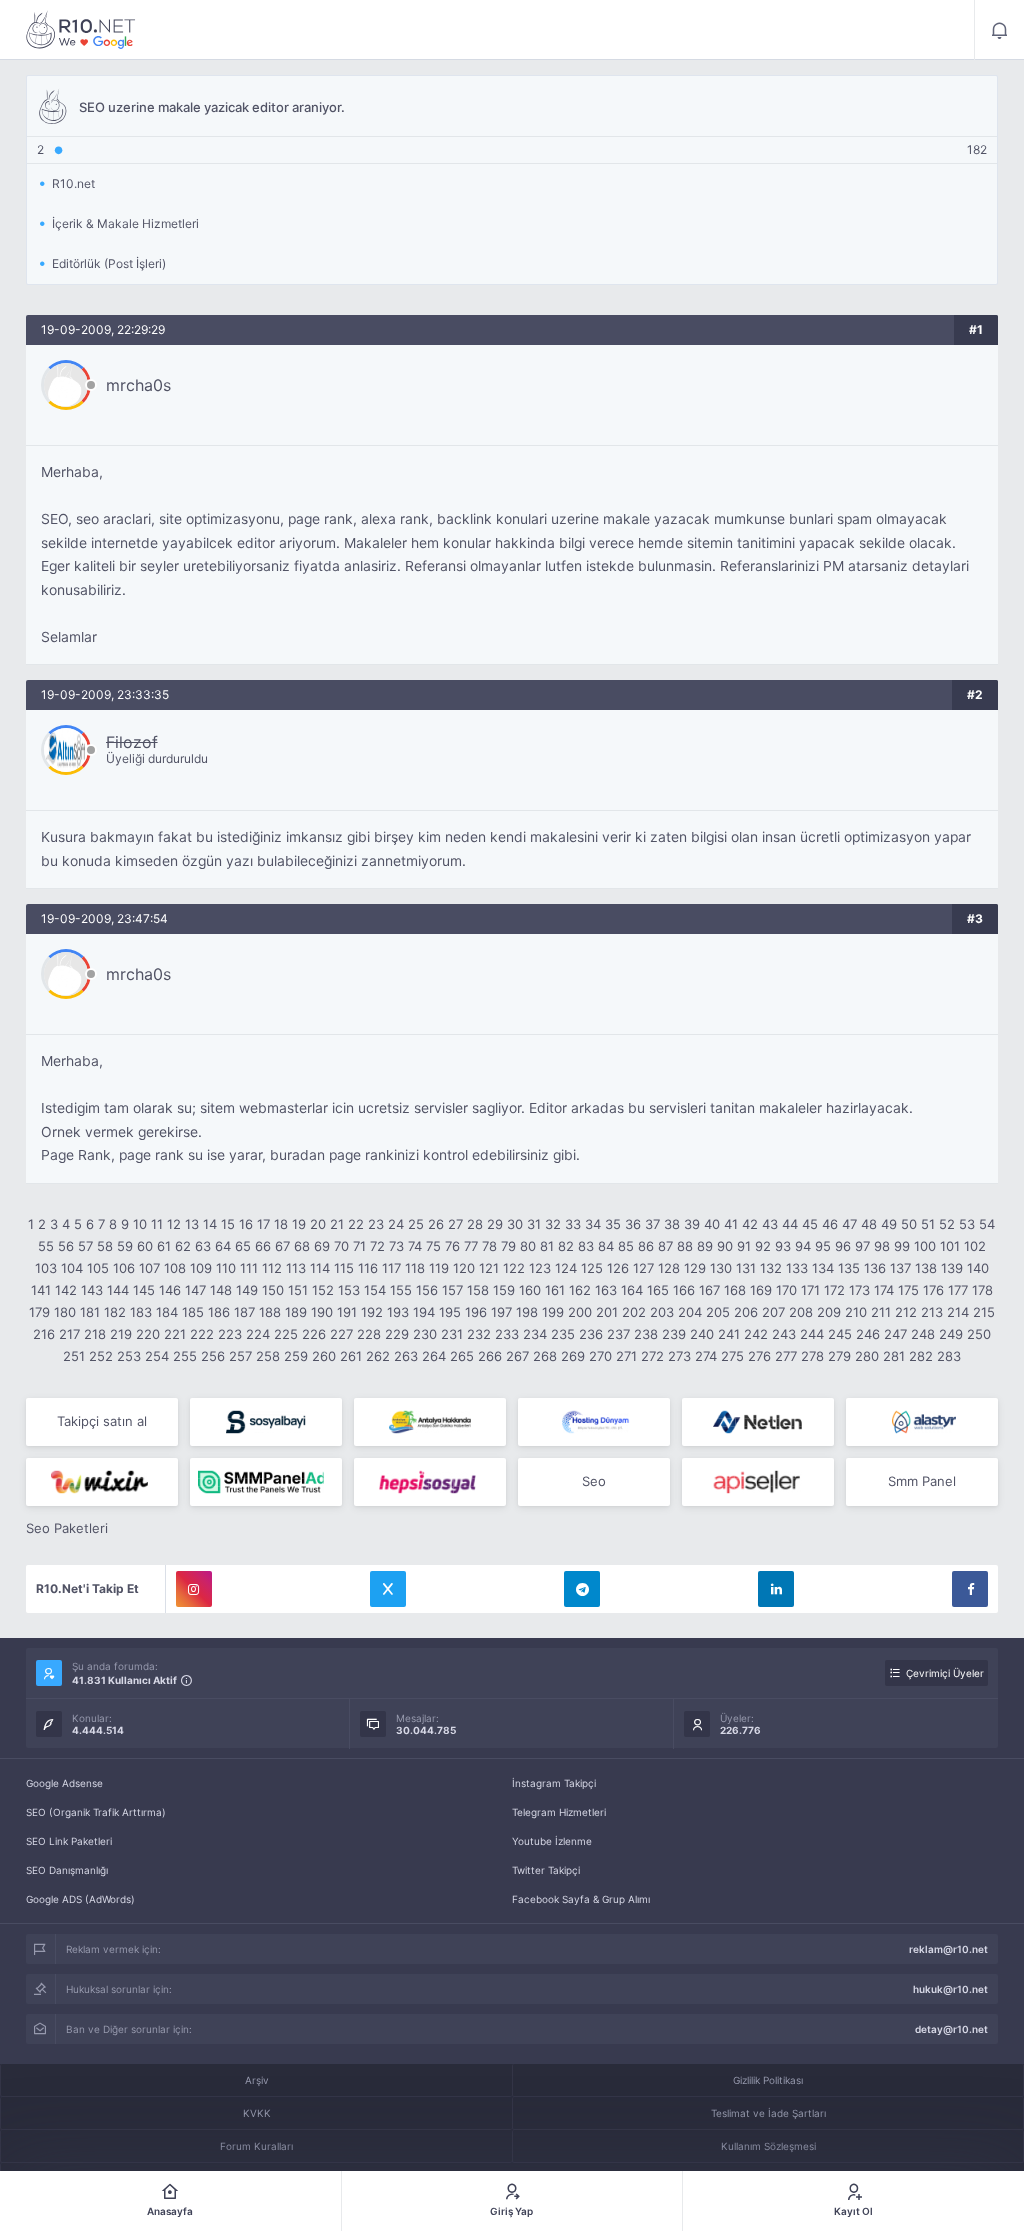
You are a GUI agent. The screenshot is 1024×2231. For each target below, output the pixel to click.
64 (223, 1246)
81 (547, 1246)
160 (530, 1290)
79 (508, 1246)
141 (41, 1290)
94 (803, 1246)
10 (140, 1224)
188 (270, 1312)
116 (368, 1268)
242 (756, 1334)
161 (555, 1290)
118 (415, 1268)
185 (193, 1312)
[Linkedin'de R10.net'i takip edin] (776, 1589)
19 (299, 1224)
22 (356, 1224)
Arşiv (257, 2080)
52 (947, 1224)
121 (489, 1268)
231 (452, 1334)
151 (298, 1290)
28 (475, 1224)
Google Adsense (64, 1783)
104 (72, 1268)
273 (679, 1356)
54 (987, 1224)
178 (982, 1290)
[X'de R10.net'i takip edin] (388, 1589)
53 (967, 1224)
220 (148, 1334)
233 (507, 1334)
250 (979, 1334)
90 (725, 1246)
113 (296, 1268)
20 (318, 1224)
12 (174, 1224)
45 (810, 1224)
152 (323, 1290)
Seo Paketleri (67, 1528)
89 (705, 1246)
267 (517, 1356)
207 (773, 1312)
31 (534, 1224)
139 (952, 1268)
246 (868, 1334)
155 (401, 1290)
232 (479, 1334)
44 (790, 1224)
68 (302, 1246)
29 (495, 1224)
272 (652, 1356)
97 (862, 1246)
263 (406, 1356)
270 (600, 1356)
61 (164, 1246)
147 (195, 1290)
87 (665, 1246)
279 (839, 1356)
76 (452, 1246)
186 (219, 1312)
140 (978, 1268)
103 (46, 1268)
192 (372, 1312)
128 (669, 1268)
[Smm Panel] (266, 1422)
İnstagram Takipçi (554, 1783)
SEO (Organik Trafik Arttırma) (96, 1812)
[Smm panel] (266, 1482)
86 (646, 1246)
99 (902, 1246)
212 (906, 1312)
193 (398, 1312)
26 (436, 1224)
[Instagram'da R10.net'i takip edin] (194, 1589)
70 (341, 1246)
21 (337, 1224)
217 (69, 1334)
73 (396, 1246)
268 (545, 1356)
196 (476, 1312)
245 (840, 1334)
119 (439, 1268)
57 (85, 1246)
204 (690, 1312)
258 (268, 1356)
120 (464, 1268)
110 (226, 1268)
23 (376, 1224)
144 (118, 1290)
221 (175, 1334)
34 (593, 1224)
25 (416, 1224)
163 (606, 1290)
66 (263, 1246)
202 (634, 1312)
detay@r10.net (951, 2029)
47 (849, 1224)
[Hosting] (594, 1422)
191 (347, 1312)
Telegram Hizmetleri (559, 1812)
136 (875, 1268)
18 (281, 1224)
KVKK (257, 2113)
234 (535, 1334)
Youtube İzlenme (552, 1841)
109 (201, 1268)
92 (763, 1246)
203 (662, 1312)
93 (783, 1246)
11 (157, 1224)
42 (750, 1224)
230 (425, 1334)
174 (884, 1290)
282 (921, 1356)
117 (391, 1268)
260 (324, 1356)
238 (646, 1334)
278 (812, 1356)
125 (592, 1268)
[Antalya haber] (430, 1422)
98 (882, 1246)
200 (580, 1312)
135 (849, 1268)
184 (167, 1312)
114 (320, 1268)
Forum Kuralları (256, 2146)
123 (540, 1268)
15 (228, 1224)
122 (514, 1268)
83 (586, 1246)
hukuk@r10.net (950, 1989)
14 (210, 1224)
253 (129, 1356)
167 (709, 1290)
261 (351, 1356)
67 (282, 1246)
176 (933, 1290)
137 (900, 1268)
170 (786, 1290)
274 (706, 1356)
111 (249, 1268)
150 (273, 1290)
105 (98, 1268)
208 (801, 1312)
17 (263, 1224)
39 (692, 1224)
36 (633, 1224)
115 (344, 1268)
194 (424, 1312)
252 (101, 1356)
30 (515, 1224)
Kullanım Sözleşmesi (768, 2146)
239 (674, 1334)
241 (729, 1334)
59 (125, 1246)
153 (349, 1290)
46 (830, 1224)
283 (949, 1356)
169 (761, 1290)
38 (672, 1224)
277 (786, 1356)
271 (626, 1356)
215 (984, 1312)
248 (923, 1334)
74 (415, 1246)
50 (909, 1224)
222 (202, 1334)
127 (643, 1268)
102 (975, 1246)
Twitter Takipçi (546, 1870)
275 (732, 1356)
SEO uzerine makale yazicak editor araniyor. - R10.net (81, 30)
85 (626, 1246)
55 (46, 1246)
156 (427, 1290)
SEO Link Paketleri (69, 1841)
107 (149, 1268)
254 (157, 1356)
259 (296, 1356)
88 (685, 1246)
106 (124, 1268)
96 (843, 1246)
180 (65, 1312)
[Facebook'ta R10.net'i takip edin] (970, 1589)
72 (377, 1246)
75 (433, 1246)
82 (566, 1246)
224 (258, 1334)
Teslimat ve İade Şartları (768, 2113)
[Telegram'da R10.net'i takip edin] (582, 1589)
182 (115, 1312)
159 (504, 1290)
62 (183, 1246)
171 (810, 1290)
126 (618, 1268)
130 (721, 1268)
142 (66, 1290)
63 (203, 1246)
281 (894, 1356)
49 (889, 1224)
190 (322, 1312)
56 (66, 1246)
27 (455, 1224)
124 (566, 1268)
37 (652, 1224)
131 (746, 1268)
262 (378, 1356)
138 (926, 1268)
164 (632, 1290)
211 (881, 1312)
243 (784, 1334)
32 (553, 1224)
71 (359, 1246)
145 (144, 1290)
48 (869, 1224)
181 (90, 1312)
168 (735, 1290)
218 (95, 1334)
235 (563, 1334)
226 (314, 1334)
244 (812, 1334)
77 (471, 1246)
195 (450, 1312)
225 (286, 1334)
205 (718, 1312)
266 (490, 1356)
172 (834, 1290)
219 (121, 1334)
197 (501, 1312)
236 (591, 1334)
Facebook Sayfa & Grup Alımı (581, 1899)
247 (895, 1334)
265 (462, 1356)
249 (951, 1334)
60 (145, 1246)
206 (746, 1312)
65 (243, 1246)
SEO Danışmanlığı (67, 1870)
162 (580, 1290)
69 (322, 1246)
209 (829, 1312)
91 (744, 1246)
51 (928, 1224)
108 (175, 1268)
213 (932, 1312)
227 (341, 1334)
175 (908, 1290)
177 (958, 1290)
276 (759, 1356)
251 (74, 1356)
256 (213, 1356)
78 (489, 1246)
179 (39, 1312)
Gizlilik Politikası (768, 2080)
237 (618, 1334)
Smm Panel (922, 1481)
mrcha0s (138, 385)
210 (856, 1312)
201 (607, 1312)
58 (105, 1246)
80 (528, 1246)
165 (658, 1290)
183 (141, 1312)
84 (606, 1246)
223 (230, 1334)
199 (553, 1312)
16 (246, 1224)
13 (192, 1224)
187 (244, 1312)
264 (434, 1356)
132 (771, 1268)
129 (695, 1268)
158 (478, 1290)
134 (823, 1268)
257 (240, 1356)
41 (731, 1224)
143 (92, 1290)
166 (684, 1290)
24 (396, 1224)
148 (221, 1290)
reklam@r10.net (948, 1949)
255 (185, 1356)
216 (44, 1334)
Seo (594, 1481)
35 (613, 1224)
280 (867, 1356)
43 (770, 1224)
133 (797, 1268)
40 (712, 1224)
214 (958, 1312)
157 (452, 1290)
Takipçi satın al (102, 1421)
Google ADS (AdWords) (80, 1899)
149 (247, 1290)
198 (527, 1312)
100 (925, 1246)
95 (823, 1246)
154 (375, 1290)
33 (573, 1224)
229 (397, 1334)
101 (950, 1246)
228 (369, 1334)
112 (272, 1268)
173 (859, 1290)
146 (170, 1290)
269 (573, 1356)
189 (296, 1312)
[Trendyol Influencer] (102, 1482)
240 (702, 1334)
